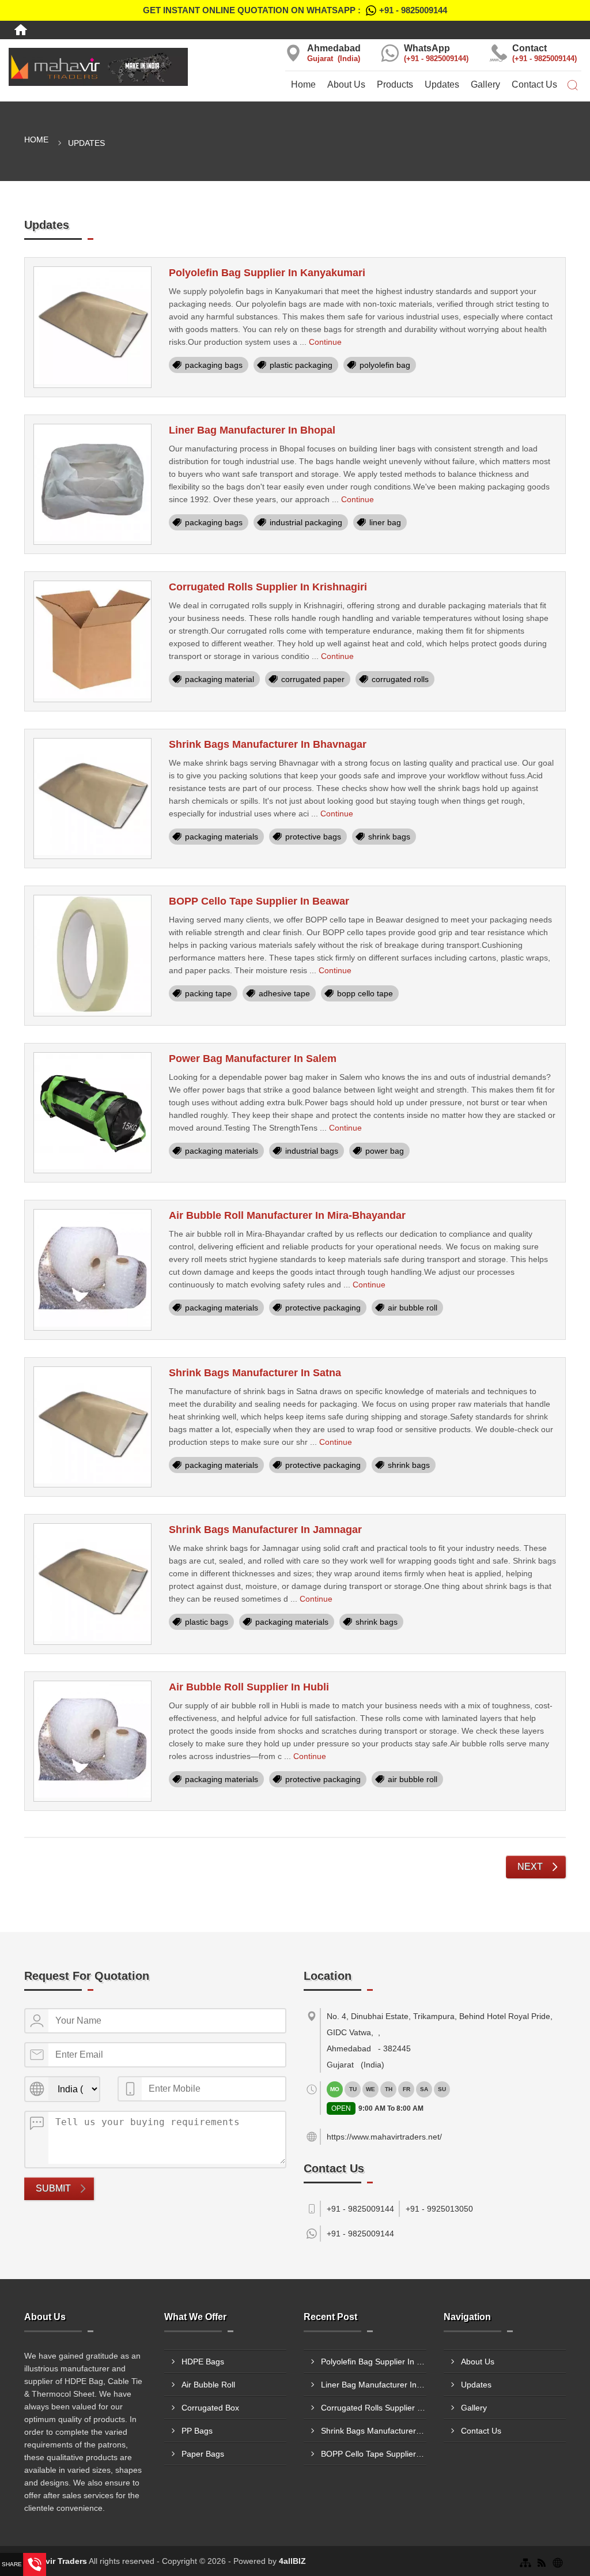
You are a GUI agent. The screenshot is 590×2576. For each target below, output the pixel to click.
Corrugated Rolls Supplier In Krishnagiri (268, 587)
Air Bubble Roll (208, 2385)
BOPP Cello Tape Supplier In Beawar (259, 901)
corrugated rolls (400, 679)
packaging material (220, 679)
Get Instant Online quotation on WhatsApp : (295, 10)
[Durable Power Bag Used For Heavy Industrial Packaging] (92, 1113)
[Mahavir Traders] (98, 67)
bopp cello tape (365, 993)
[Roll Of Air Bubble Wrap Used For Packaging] (92, 1270)
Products (395, 84)
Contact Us (534, 84)
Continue (325, 342)
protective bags (313, 837)
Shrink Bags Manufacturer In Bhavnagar (268, 744)
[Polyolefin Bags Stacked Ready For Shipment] (92, 327)
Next (530, 1867)
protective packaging (323, 1308)
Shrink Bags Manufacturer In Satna (255, 1373)
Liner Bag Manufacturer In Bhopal (252, 430)
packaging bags (214, 365)
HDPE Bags (203, 2362)
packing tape (208, 993)
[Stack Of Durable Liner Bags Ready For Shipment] (92, 485)
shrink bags (389, 837)
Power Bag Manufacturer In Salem (253, 1059)
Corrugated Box (210, 2408)
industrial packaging (306, 522)
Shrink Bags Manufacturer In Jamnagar (265, 1530)
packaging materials (222, 837)
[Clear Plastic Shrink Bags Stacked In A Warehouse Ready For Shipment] (92, 1584)
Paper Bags (203, 2454)
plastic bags (207, 1622)
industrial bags (312, 1151)
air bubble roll (413, 1308)
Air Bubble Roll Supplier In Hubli (249, 1687)
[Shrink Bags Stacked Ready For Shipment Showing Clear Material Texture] (92, 799)
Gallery (485, 84)
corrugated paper (313, 679)
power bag (385, 1151)
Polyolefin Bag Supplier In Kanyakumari (267, 273)
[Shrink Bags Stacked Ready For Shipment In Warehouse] (92, 1427)
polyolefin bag (385, 365)
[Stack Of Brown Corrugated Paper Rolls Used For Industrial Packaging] (92, 641)
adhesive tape (284, 993)
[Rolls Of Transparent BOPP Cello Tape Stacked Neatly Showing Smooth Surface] (92, 956)
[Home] (21, 30)
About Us (346, 84)
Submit (53, 2188)
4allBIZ (292, 2561)
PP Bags (197, 2431)
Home (303, 84)
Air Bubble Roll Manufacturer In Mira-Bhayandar (287, 1215)
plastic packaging (301, 365)
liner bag (385, 522)
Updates (442, 84)
